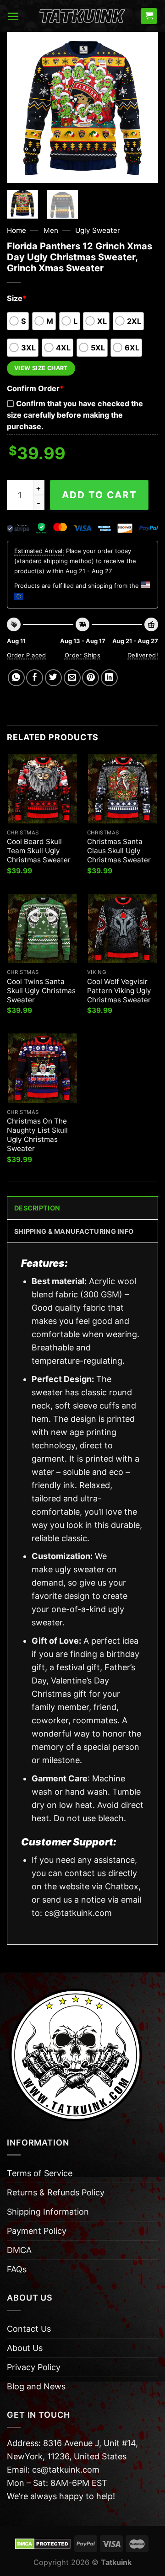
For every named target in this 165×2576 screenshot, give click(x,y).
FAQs (17, 2269)
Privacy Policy (34, 2367)
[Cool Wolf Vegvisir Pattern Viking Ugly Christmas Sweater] (123, 928)
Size (17, 298)
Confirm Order (35, 388)
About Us (25, 2348)
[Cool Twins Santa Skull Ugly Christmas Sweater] (42, 928)
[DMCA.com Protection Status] (43, 2543)
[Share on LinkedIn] (109, 678)
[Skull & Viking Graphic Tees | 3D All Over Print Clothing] (82, 16)
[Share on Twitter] (53, 678)
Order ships (82, 655)
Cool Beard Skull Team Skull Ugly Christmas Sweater (39, 851)
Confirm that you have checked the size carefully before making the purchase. (75, 415)
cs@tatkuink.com (78, 1913)
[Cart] (149, 16)
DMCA (19, 2250)
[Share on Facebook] (35, 678)
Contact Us (29, 2329)
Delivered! (143, 655)
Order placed (27, 655)
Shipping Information (48, 2212)
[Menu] (13, 16)
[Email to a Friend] (72, 678)
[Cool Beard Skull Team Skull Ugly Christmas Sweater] (42, 788)
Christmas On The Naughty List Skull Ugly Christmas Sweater (37, 1135)
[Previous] (22, 108)
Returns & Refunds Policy (56, 2192)
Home (16, 230)
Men (51, 230)
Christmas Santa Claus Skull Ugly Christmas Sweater (119, 851)
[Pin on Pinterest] (91, 678)
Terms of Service (40, 2173)
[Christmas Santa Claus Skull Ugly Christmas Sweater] (123, 788)
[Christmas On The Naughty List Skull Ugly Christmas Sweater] (42, 1068)
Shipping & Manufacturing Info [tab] (74, 1231)
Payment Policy (37, 2231)
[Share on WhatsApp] (16, 678)
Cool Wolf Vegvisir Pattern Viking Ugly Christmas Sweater (119, 991)
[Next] (143, 108)
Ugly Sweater (98, 230)
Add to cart (99, 495)
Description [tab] (37, 1208)
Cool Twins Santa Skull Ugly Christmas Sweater (41, 991)
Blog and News (36, 2386)
